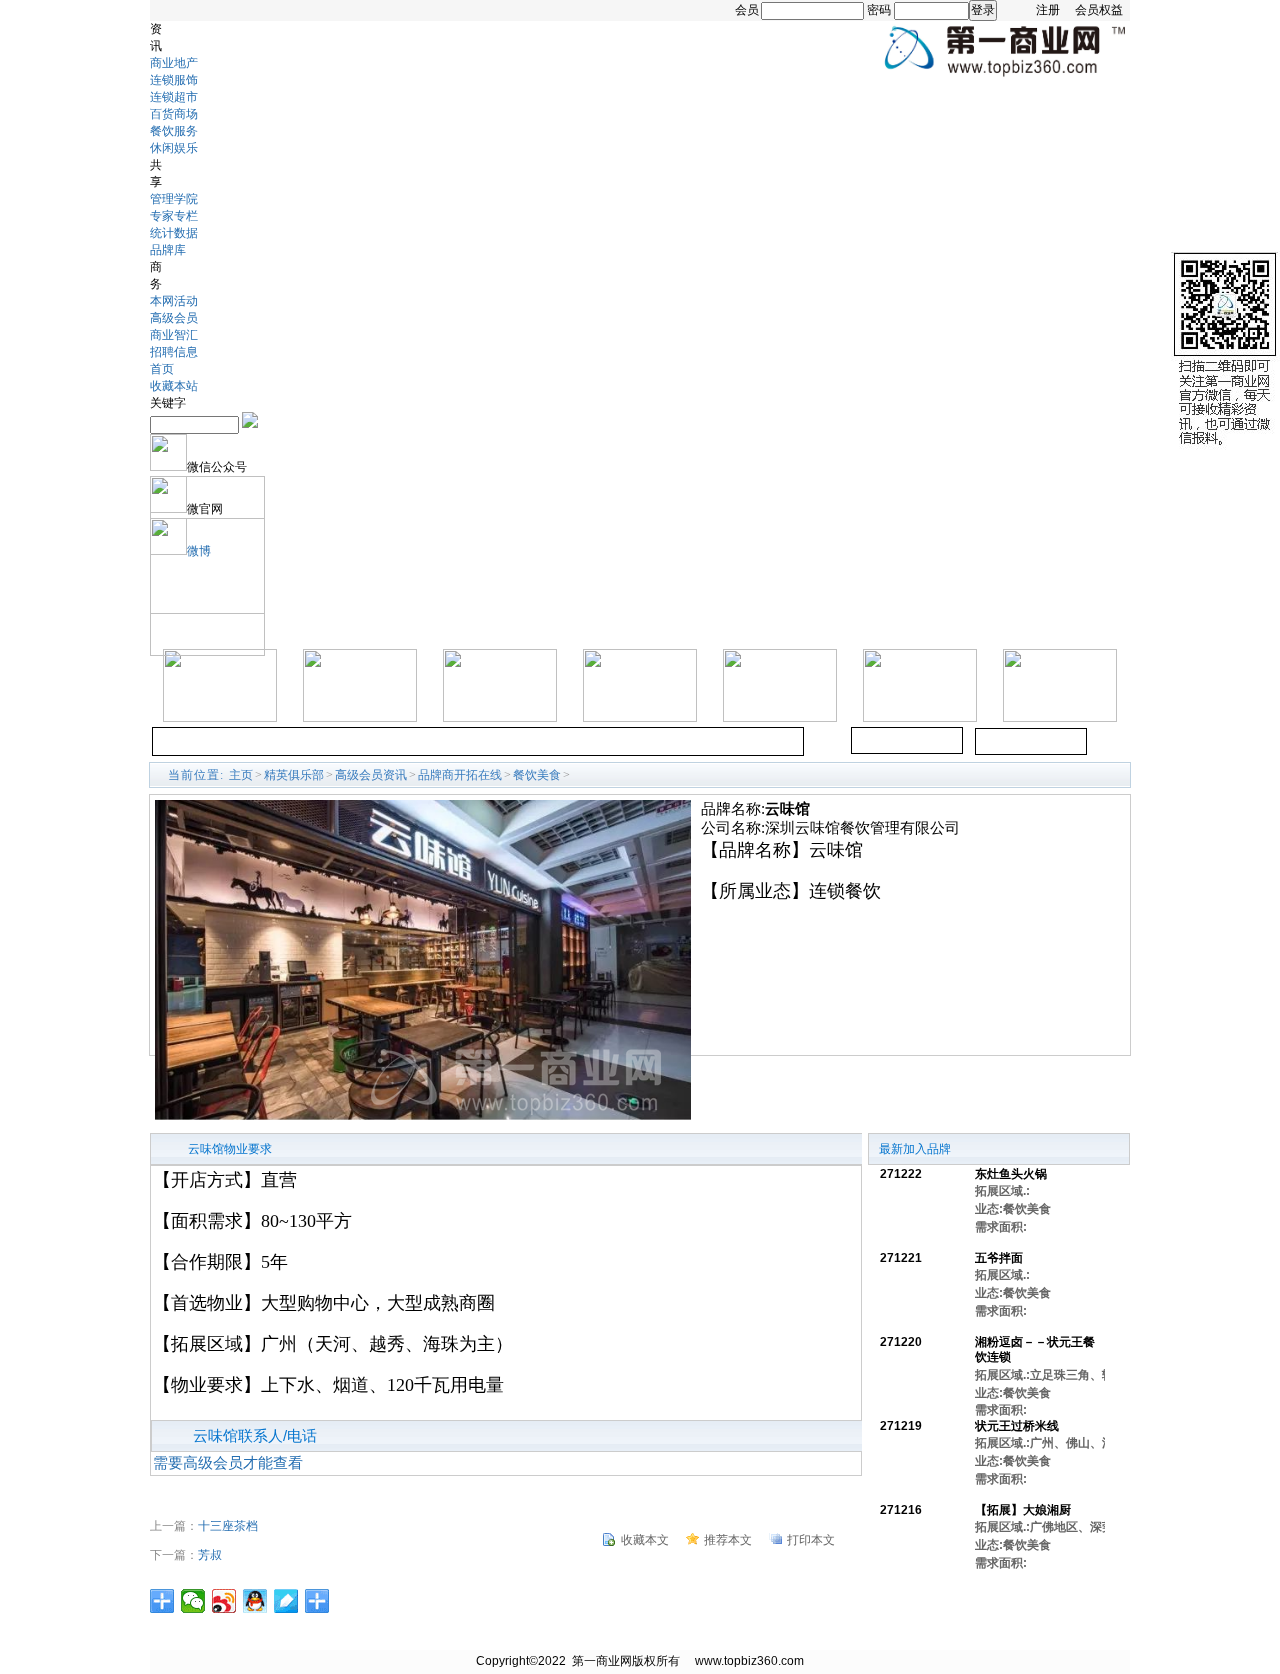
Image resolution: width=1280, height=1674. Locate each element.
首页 (162, 369)
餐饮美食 (537, 775)
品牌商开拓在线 (460, 775)
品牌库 (168, 250)
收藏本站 (174, 386)
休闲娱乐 (174, 148)
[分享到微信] (193, 1601)
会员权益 (1099, 10)
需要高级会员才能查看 (228, 1462)
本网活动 (174, 301)
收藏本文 (645, 1540)
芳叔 (210, 1555)
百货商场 (174, 114)
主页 (241, 775)
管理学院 (174, 199)
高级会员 (174, 318)
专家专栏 (174, 216)
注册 (1048, 10)
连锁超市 (174, 97)
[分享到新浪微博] (224, 1601)
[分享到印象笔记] (317, 1601)
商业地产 (174, 63)
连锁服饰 (174, 80)
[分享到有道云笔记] (286, 1601)
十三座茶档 (228, 1526)
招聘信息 (174, 352)
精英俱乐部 (294, 775)
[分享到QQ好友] (255, 1601)
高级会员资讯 (371, 775)
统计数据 (174, 233)
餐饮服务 (174, 131)
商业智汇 (174, 335)
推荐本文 (728, 1540)
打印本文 (811, 1540)
